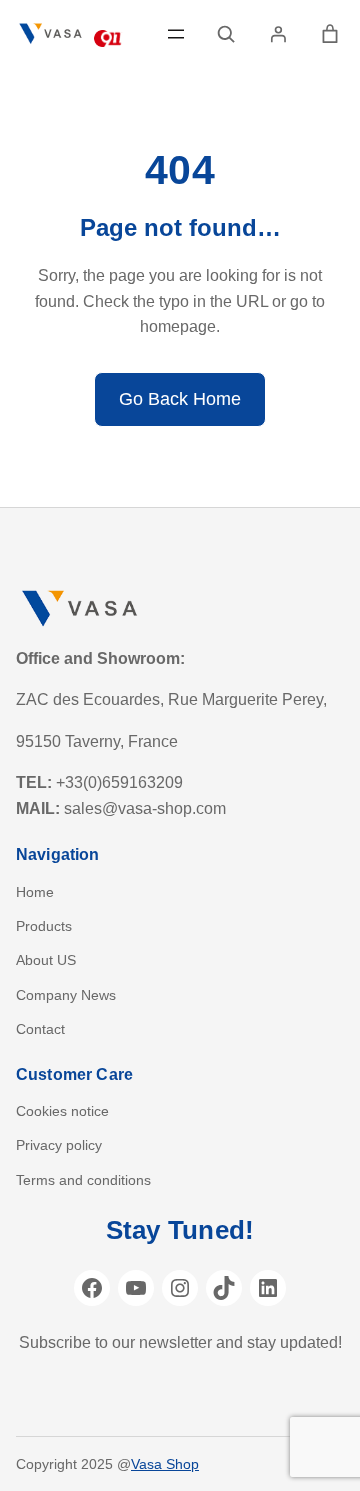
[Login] (278, 34)
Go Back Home (180, 399)
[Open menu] (176, 34)
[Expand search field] (226, 34)
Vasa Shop (165, 1464)
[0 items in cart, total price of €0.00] (330, 34)
